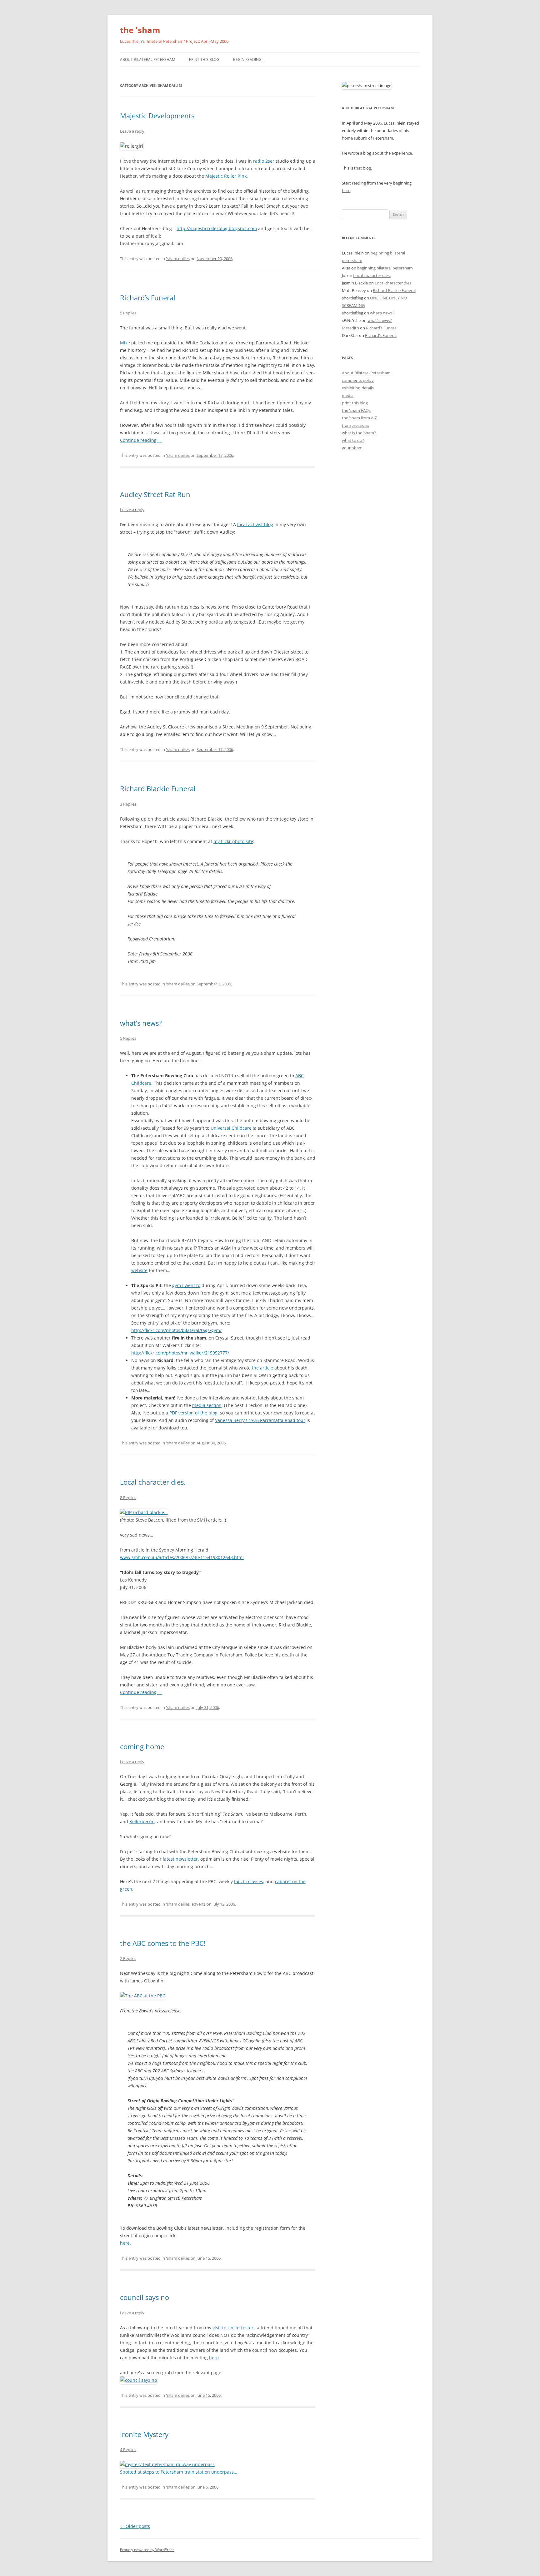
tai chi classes (249, 1881)
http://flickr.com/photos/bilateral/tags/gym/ (176, 1330)
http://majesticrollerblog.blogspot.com (217, 228)
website (139, 1270)
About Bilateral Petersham (148, 59)
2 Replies (128, 1958)
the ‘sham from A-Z (359, 418)
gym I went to (186, 1285)
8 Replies (128, 1498)
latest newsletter (180, 1859)
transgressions (355, 425)
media (348, 395)
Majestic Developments (157, 116)
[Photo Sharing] (144, 1512)
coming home (142, 1746)
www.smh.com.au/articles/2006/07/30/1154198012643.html (182, 1557)
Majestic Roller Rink (226, 176)
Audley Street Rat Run (155, 494)
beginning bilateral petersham (385, 268)
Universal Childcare (231, 1128)
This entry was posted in (143, 2487)
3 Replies (128, 804)
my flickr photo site (233, 841)
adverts (199, 1904)
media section (207, 1405)
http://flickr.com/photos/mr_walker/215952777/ (180, 1353)
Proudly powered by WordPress (147, 2550)
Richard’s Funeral (148, 298)
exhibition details (358, 388)
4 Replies (128, 2450)
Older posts (135, 2526)
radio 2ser (264, 161)
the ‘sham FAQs (356, 410)
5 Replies (128, 313)
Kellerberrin (142, 1821)
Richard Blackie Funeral (158, 788)
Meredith (350, 328)
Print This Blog (204, 59)
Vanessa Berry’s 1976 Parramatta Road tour (260, 1420)
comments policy (358, 380)
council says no (145, 2297)
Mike (125, 343)
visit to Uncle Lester (233, 2328)
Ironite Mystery (144, 2434)
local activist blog (255, 524)
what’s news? (141, 1023)
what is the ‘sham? (359, 433)
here (125, 2243)
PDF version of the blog (193, 1413)
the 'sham (140, 30)
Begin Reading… (249, 59)
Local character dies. (153, 1482)
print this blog (355, 403)
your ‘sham (352, 448)
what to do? (353, 440)
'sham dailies (178, 259)
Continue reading (141, 440)
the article (262, 1368)
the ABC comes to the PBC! (163, 1943)
